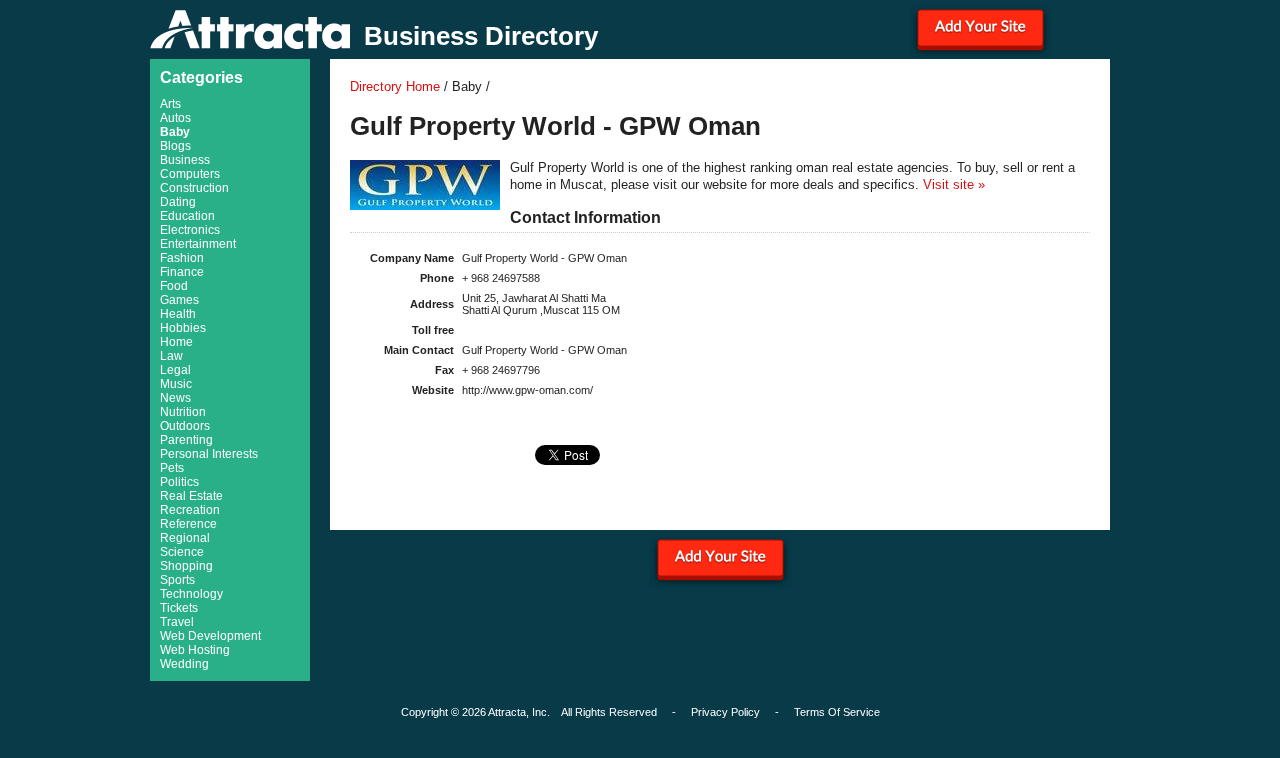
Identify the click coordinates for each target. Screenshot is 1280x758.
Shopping (186, 566)
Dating (178, 202)
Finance (182, 272)
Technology (191, 594)
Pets (172, 468)
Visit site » (954, 184)
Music (176, 384)
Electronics (190, 230)
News (175, 398)
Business (185, 160)
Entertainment (198, 244)
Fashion (182, 258)
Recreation (190, 510)
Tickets (179, 608)
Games (179, 300)
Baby (175, 132)
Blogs (175, 146)
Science (182, 552)
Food (174, 286)
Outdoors (185, 426)
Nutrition (183, 412)
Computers (190, 174)
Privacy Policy (725, 712)
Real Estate (191, 496)
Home (176, 342)
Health (178, 314)
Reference (188, 524)
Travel (177, 622)
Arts (170, 104)
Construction (194, 188)
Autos (175, 118)
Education (187, 216)
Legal (175, 370)
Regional (185, 538)
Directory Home (395, 86)
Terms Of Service (837, 712)
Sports (177, 580)
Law (171, 356)
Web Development (210, 636)
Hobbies (183, 328)
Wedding (184, 664)
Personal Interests (209, 454)
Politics (179, 482)
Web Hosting (195, 650)
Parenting (186, 440)
